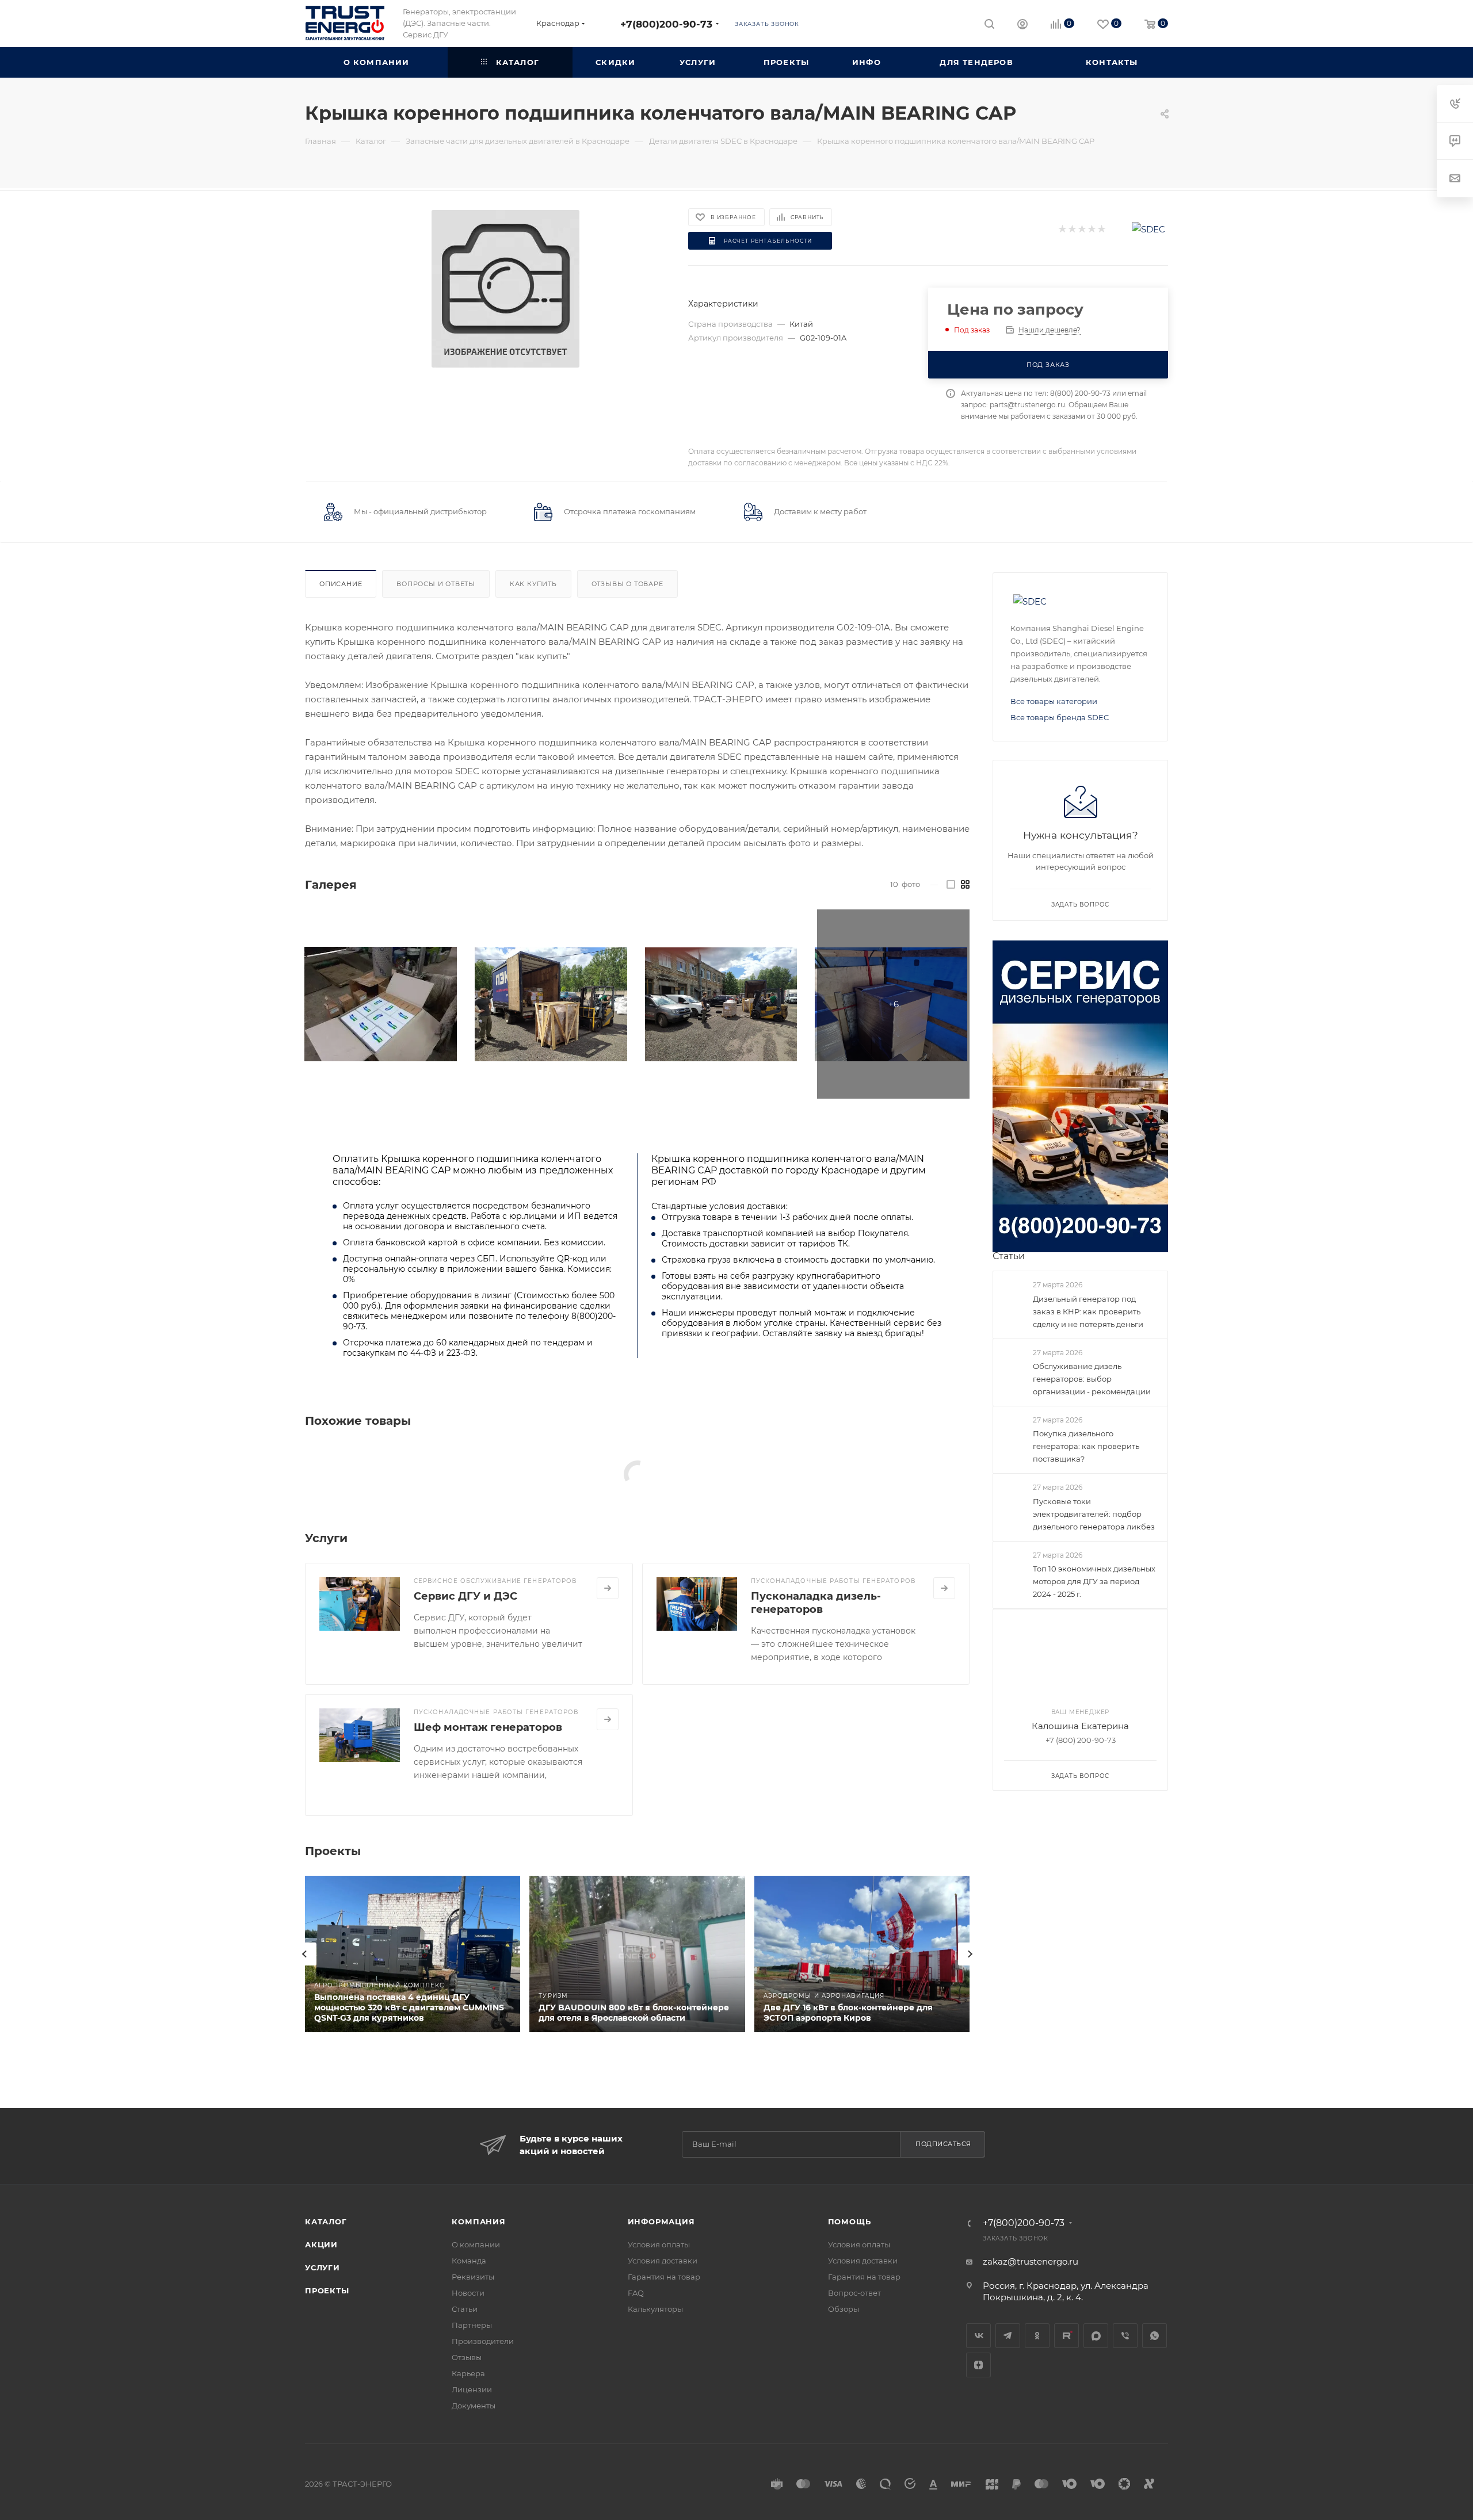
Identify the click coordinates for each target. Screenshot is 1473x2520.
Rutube (1066, 2336)
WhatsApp (1155, 2336)
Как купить (533, 584)
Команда (469, 2261)
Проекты (327, 2290)
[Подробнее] (608, 1588)
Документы (474, 2406)
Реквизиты (473, 2277)
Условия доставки (663, 2261)
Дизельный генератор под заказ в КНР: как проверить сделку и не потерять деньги (1088, 1311)
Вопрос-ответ (854, 2293)
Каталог (326, 2221)
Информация (661, 2221)
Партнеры (472, 2325)
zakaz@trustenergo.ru (1031, 2261)
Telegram (1008, 2336)
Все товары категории (1054, 701)
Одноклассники (1037, 2336)
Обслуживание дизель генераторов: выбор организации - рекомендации (1092, 1379)
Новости (468, 2293)
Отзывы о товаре (627, 584)
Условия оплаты (659, 2244)
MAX (1096, 2336)
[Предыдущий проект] (305, 1954)
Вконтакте (978, 2336)
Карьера (468, 2373)
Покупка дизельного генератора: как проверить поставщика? (1086, 1446)
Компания (478, 2221)
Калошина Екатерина (1080, 1726)
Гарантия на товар (664, 2277)
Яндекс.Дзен (978, 2365)
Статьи (1009, 1256)
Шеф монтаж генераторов (488, 1727)
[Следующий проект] (970, 1954)
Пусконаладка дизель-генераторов (816, 1603)
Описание (341, 584)
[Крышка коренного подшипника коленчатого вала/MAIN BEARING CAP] (505, 289)
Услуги (323, 2267)
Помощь (850, 2221)
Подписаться (943, 2144)
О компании (476, 2244)
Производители (483, 2341)
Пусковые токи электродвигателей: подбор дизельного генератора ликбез (1094, 1514)
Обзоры (844, 2309)
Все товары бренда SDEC (1060, 717)
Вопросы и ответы (436, 584)
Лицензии (472, 2389)
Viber (1125, 2336)
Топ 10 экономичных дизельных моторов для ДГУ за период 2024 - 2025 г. (1094, 1581)
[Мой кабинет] (1022, 26)
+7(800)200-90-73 (666, 24)
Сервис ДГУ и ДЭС (465, 1596)
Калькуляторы (655, 2309)
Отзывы (467, 2357)
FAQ (636, 2293)
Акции (321, 2244)
